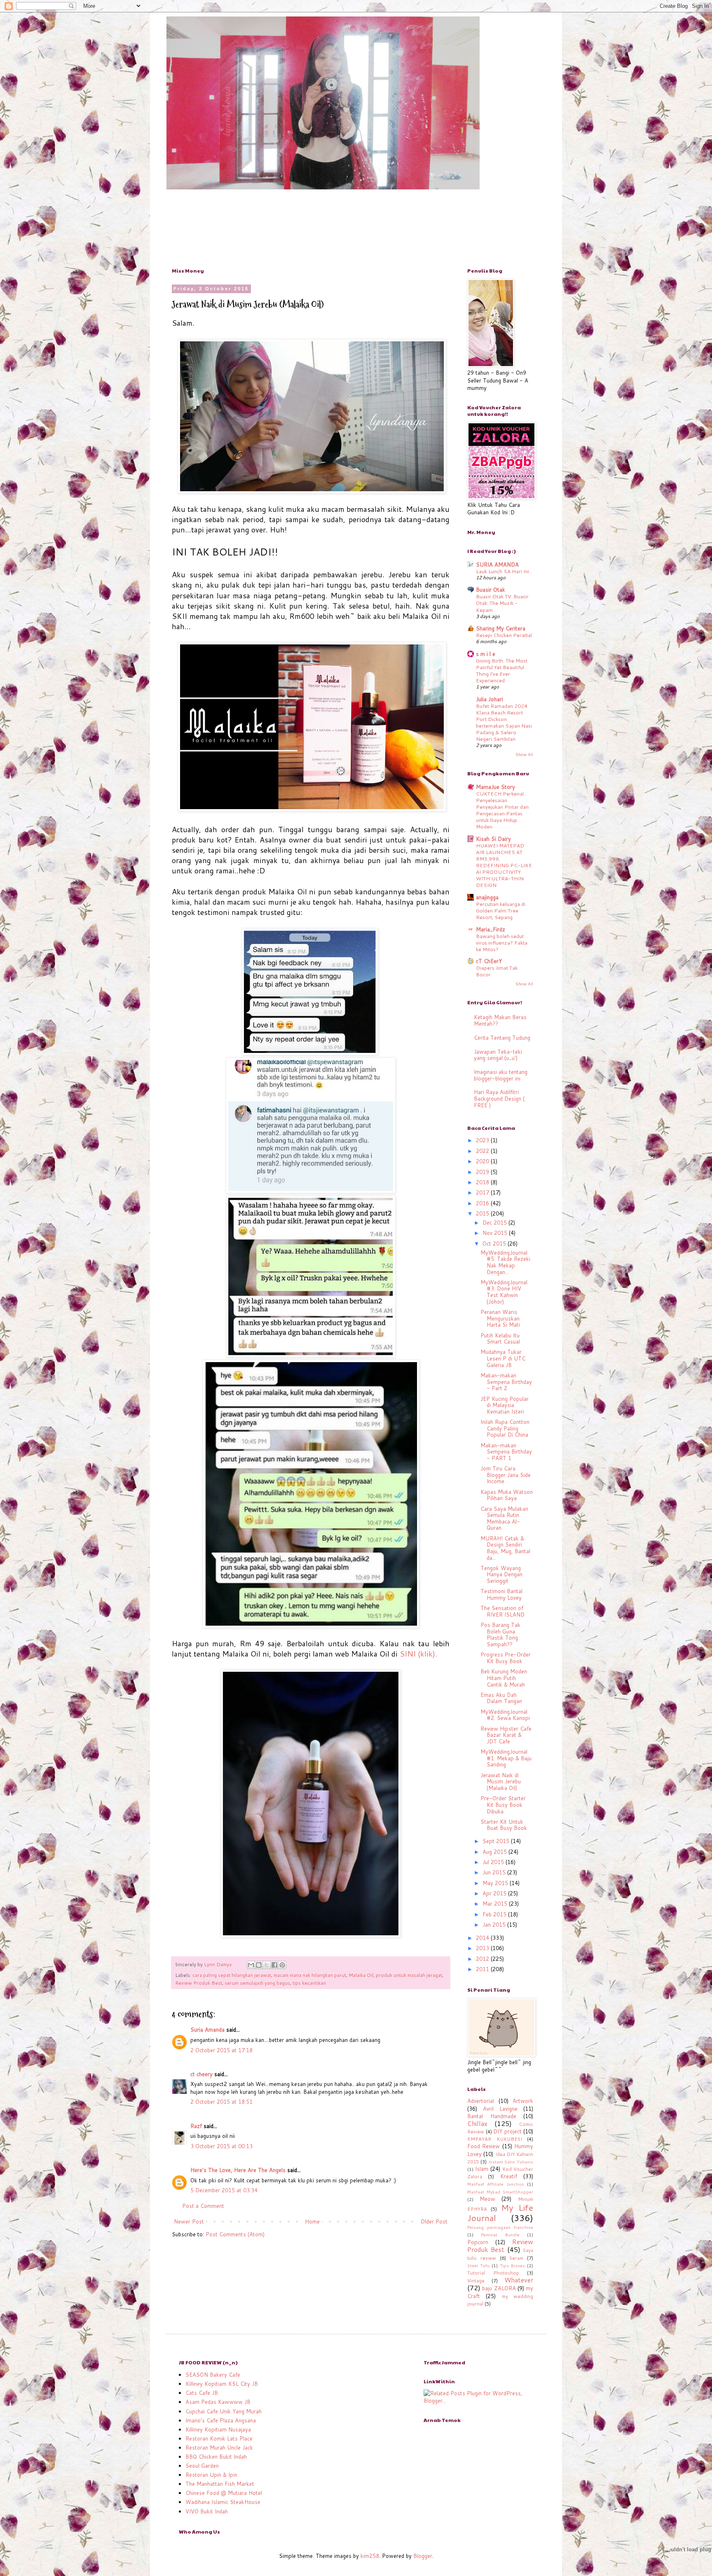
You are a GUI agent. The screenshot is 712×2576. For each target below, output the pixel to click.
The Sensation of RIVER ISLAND (502, 1611)
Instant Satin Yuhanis (511, 2162)
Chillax (477, 2123)
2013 (483, 1948)
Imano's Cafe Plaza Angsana (221, 2420)
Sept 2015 (497, 1841)
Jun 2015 (495, 1872)
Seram (516, 2258)
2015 (483, 1213)
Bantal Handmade (492, 2116)
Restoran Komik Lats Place (219, 2438)
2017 (483, 1192)
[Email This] (251, 1965)
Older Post (434, 2221)
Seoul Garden (202, 2466)
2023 (483, 1140)
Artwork (523, 2101)
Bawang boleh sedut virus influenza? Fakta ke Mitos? (502, 943)
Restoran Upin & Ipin (211, 2475)
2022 (483, 1151)
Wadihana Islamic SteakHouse (223, 2502)
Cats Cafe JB (202, 2393)
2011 (483, 1969)
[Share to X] (267, 1965)
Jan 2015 (495, 1925)
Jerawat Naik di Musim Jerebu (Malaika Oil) (501, 1781)
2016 (483, 1203)
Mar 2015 (496, 1904)
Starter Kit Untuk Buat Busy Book (504, 1825)
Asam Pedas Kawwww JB (218, 2402)
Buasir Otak (491, 590)
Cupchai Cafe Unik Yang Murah (224, 2411)
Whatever (519, 2280)
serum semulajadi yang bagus (257, 1983)
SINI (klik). (418, 1654)
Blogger (423, 2556)
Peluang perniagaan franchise (500, 2227)
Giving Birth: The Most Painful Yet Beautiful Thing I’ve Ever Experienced (502, 670)
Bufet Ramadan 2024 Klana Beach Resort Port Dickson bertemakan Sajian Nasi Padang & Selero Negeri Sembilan (504, 722)
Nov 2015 (496, 1233)
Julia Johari (489, 699)
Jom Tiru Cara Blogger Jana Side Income (506, 1475)
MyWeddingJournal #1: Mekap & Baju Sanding (506, 1758)
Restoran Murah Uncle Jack (219, 2448)
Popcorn (478, 2242)
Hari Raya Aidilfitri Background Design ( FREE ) (499, 1098)
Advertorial (481, 2101)
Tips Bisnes (512, 2266)
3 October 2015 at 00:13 (221, 2146)
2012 (483, 1959)
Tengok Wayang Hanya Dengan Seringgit (501, 1574)
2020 (483, 1161)
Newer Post (189, 2221)
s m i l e (486, 654)
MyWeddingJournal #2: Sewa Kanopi (505, 1715)
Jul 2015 (494, 1862)
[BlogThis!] (259, 1965)
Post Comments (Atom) (235, 2234)
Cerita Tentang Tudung (502, 1038)
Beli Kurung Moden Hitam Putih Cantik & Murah (504, 1678)
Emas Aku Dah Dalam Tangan (501, 1698)
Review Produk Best (199, 1983)
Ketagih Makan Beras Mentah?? (500, 1020)
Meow (487, 2199)
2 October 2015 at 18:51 (221, 2102)
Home (312, 2221)
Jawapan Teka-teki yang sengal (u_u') (498, 1055)
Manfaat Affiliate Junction (496, 2184)
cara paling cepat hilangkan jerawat (232, 1975)
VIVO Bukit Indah (207, 2511)
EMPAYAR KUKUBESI (495, 2139)
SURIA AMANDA (497, 565)
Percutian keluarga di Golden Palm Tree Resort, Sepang (501, 910)
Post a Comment (203, 2206)
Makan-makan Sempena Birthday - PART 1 (506, 1452)
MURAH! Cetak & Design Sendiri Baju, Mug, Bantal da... (505, 1548)
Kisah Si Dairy (493, 839)
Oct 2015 (495, 1244)
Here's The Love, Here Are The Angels (238, 2170)
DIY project (507, 2131)
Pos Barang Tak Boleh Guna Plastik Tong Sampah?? (500, 1634)
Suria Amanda (207, 2030)
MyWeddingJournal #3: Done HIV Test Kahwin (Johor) (504, 1292)
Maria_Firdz (491, 929)
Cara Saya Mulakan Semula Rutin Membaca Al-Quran (504, 1518)
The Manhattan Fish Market (220, 2484)
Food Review (484, 2146)
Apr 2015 (495, 1893)
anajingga (487, 897)
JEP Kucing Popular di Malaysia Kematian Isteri (505, 1405)
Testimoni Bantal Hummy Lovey (501, 1594)
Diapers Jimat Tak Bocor (497, 971)
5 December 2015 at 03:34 (224, 2190)
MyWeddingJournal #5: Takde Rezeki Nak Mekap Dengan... (505, 1262)
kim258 (370, 2556)
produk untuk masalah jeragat (409, 1975)
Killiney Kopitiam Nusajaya (218, 2429)
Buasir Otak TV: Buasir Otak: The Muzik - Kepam (502, 603)
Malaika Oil (361, 1975)
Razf (196, 2126)
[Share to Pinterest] (282, 1965)
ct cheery (201, 2074)
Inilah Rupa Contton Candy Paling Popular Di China (505, 1428)
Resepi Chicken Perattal (504, 635)
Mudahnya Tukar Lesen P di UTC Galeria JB (503, 1358)
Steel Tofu (478, 2266)
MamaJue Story (495, 787)
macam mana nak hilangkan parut (310, 1975)
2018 (483, 1182)
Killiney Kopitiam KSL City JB (222, 2384)
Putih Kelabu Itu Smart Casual (500, 1339)
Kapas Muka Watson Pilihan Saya (507, 1495)
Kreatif (509, 2176)
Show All (524, 754)
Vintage (476, 2281)
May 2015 (496, 1883)
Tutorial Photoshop (493, 2273)
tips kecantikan (309, 1983)
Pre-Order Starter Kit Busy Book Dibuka (503, 1805)
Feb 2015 (495, 1914)
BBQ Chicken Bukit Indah (216, 2457)
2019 (483, 1172)
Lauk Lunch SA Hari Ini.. (504, 571)
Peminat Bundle (500, 2235)
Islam (482, 2169)
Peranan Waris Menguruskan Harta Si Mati (500, 1318)
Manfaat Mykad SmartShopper (500, 2192)
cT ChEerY (489, 961)
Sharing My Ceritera (501, 628)
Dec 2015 (495, 1223)
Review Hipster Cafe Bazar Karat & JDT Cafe (506, 1735)
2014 (483, 1938)
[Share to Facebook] (274, 1965)
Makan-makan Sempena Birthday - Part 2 (506, 1382)
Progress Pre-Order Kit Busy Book (506, 1658)
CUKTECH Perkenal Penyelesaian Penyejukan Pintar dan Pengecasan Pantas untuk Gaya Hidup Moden (502, 810)
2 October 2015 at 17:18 (221, 2050)
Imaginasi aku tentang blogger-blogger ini (501, 1075)
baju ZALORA (499, 2288)
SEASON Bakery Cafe (213, 2375)
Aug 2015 (495, 1852)
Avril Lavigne (500, 2109)
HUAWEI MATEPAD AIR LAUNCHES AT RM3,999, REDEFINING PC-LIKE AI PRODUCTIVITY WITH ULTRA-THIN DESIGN (504, 865)
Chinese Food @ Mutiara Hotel (224, 2493)
